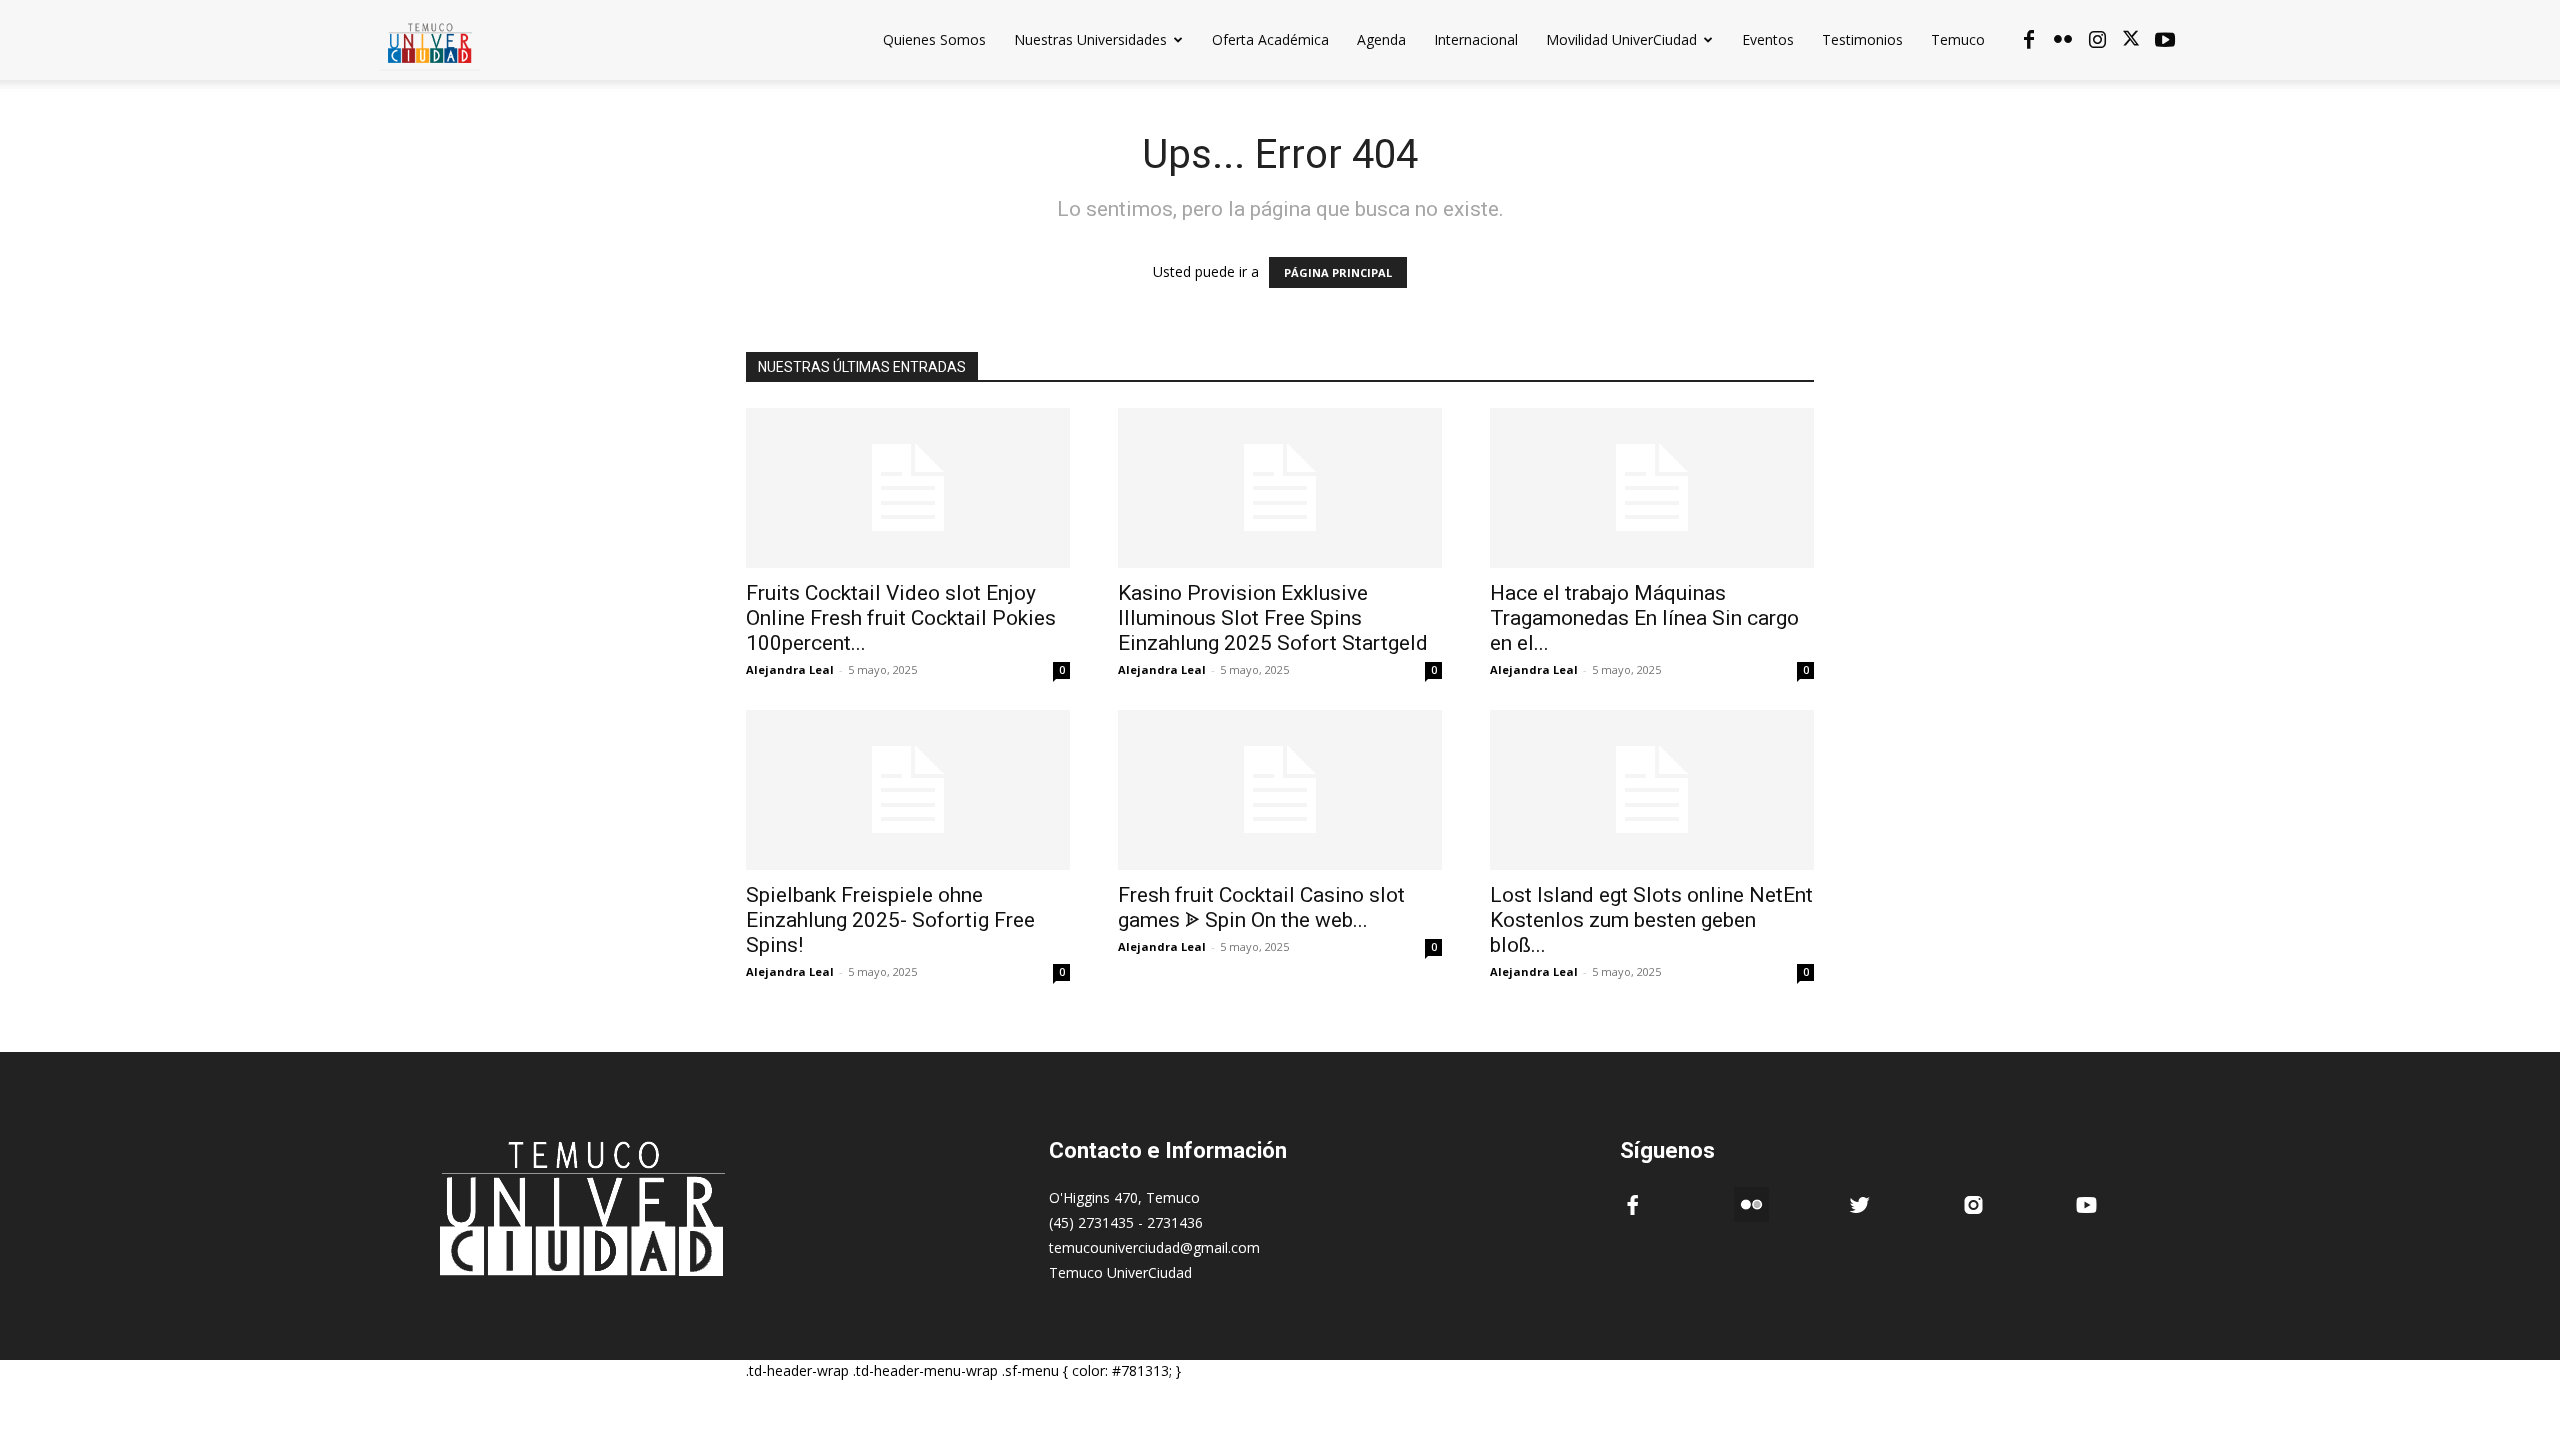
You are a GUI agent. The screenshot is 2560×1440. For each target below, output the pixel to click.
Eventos (1768, 39)
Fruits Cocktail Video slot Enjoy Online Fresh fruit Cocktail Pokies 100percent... (901, 618)
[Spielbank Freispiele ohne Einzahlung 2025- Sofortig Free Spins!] (908, 790)
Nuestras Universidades (1090, 39)
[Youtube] (2165, 40)
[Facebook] (2029, 40)
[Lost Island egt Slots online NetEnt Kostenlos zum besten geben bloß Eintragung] (1652, 790)
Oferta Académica (1270, 39)
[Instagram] (2097, 40)
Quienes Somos (934, 39)
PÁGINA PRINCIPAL (1338, 272)
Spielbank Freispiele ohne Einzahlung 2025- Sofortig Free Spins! (890, 920)
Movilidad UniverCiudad (1621, 39)
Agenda (1381, 39)
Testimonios (1862, 39)
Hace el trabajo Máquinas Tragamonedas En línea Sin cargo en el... (1644, 618)
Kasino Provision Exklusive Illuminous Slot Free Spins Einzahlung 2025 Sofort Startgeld (1273, 618)
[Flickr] (2063, 40)
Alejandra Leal (790, 669)
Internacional (1476, 39)
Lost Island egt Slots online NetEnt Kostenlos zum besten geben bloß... (1651, 920)
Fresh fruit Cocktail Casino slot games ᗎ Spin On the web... (1261, 907)
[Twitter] (2131, 40)
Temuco (1958, 39)
